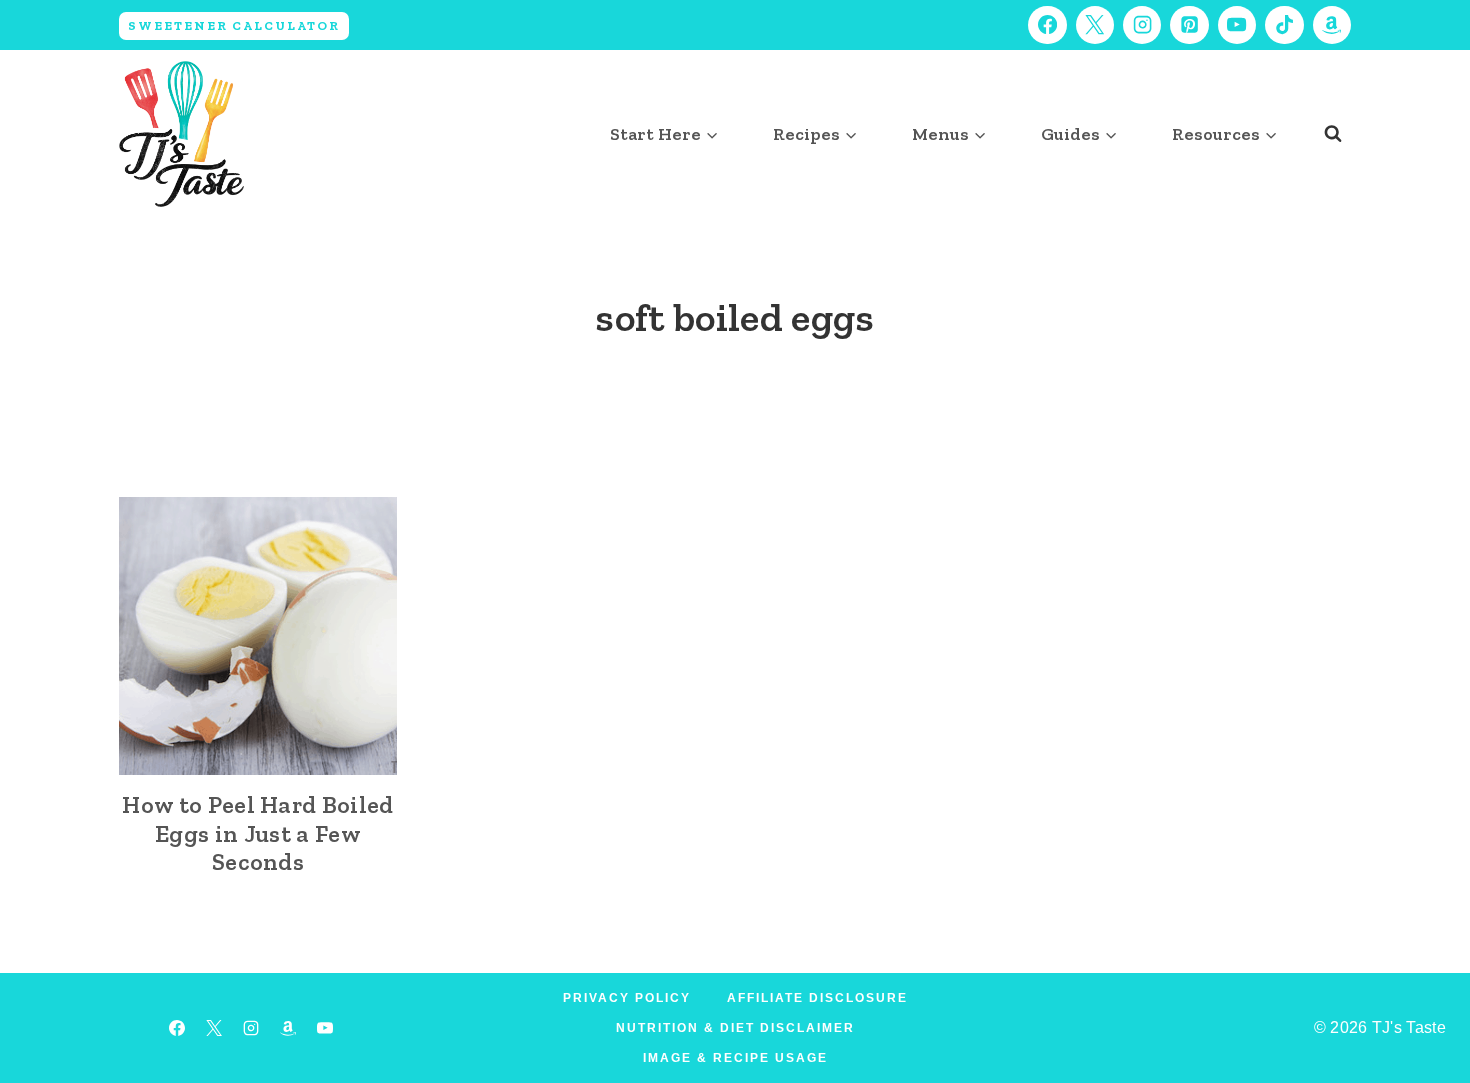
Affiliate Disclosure (817, 998)
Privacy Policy (627, 998)
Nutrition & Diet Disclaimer (735, 1028)
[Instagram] (1142, 25)
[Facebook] (1047, 25)
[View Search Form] (1333, 134)
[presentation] (258, 636)
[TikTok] (1284, 25)
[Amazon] (1332, 25)
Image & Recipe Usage (735, 1058)
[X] (1095, 25)
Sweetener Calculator (234, 25)
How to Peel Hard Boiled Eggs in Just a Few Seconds (257, 833)
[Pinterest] (1189, 25)
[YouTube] (1237, 25)
